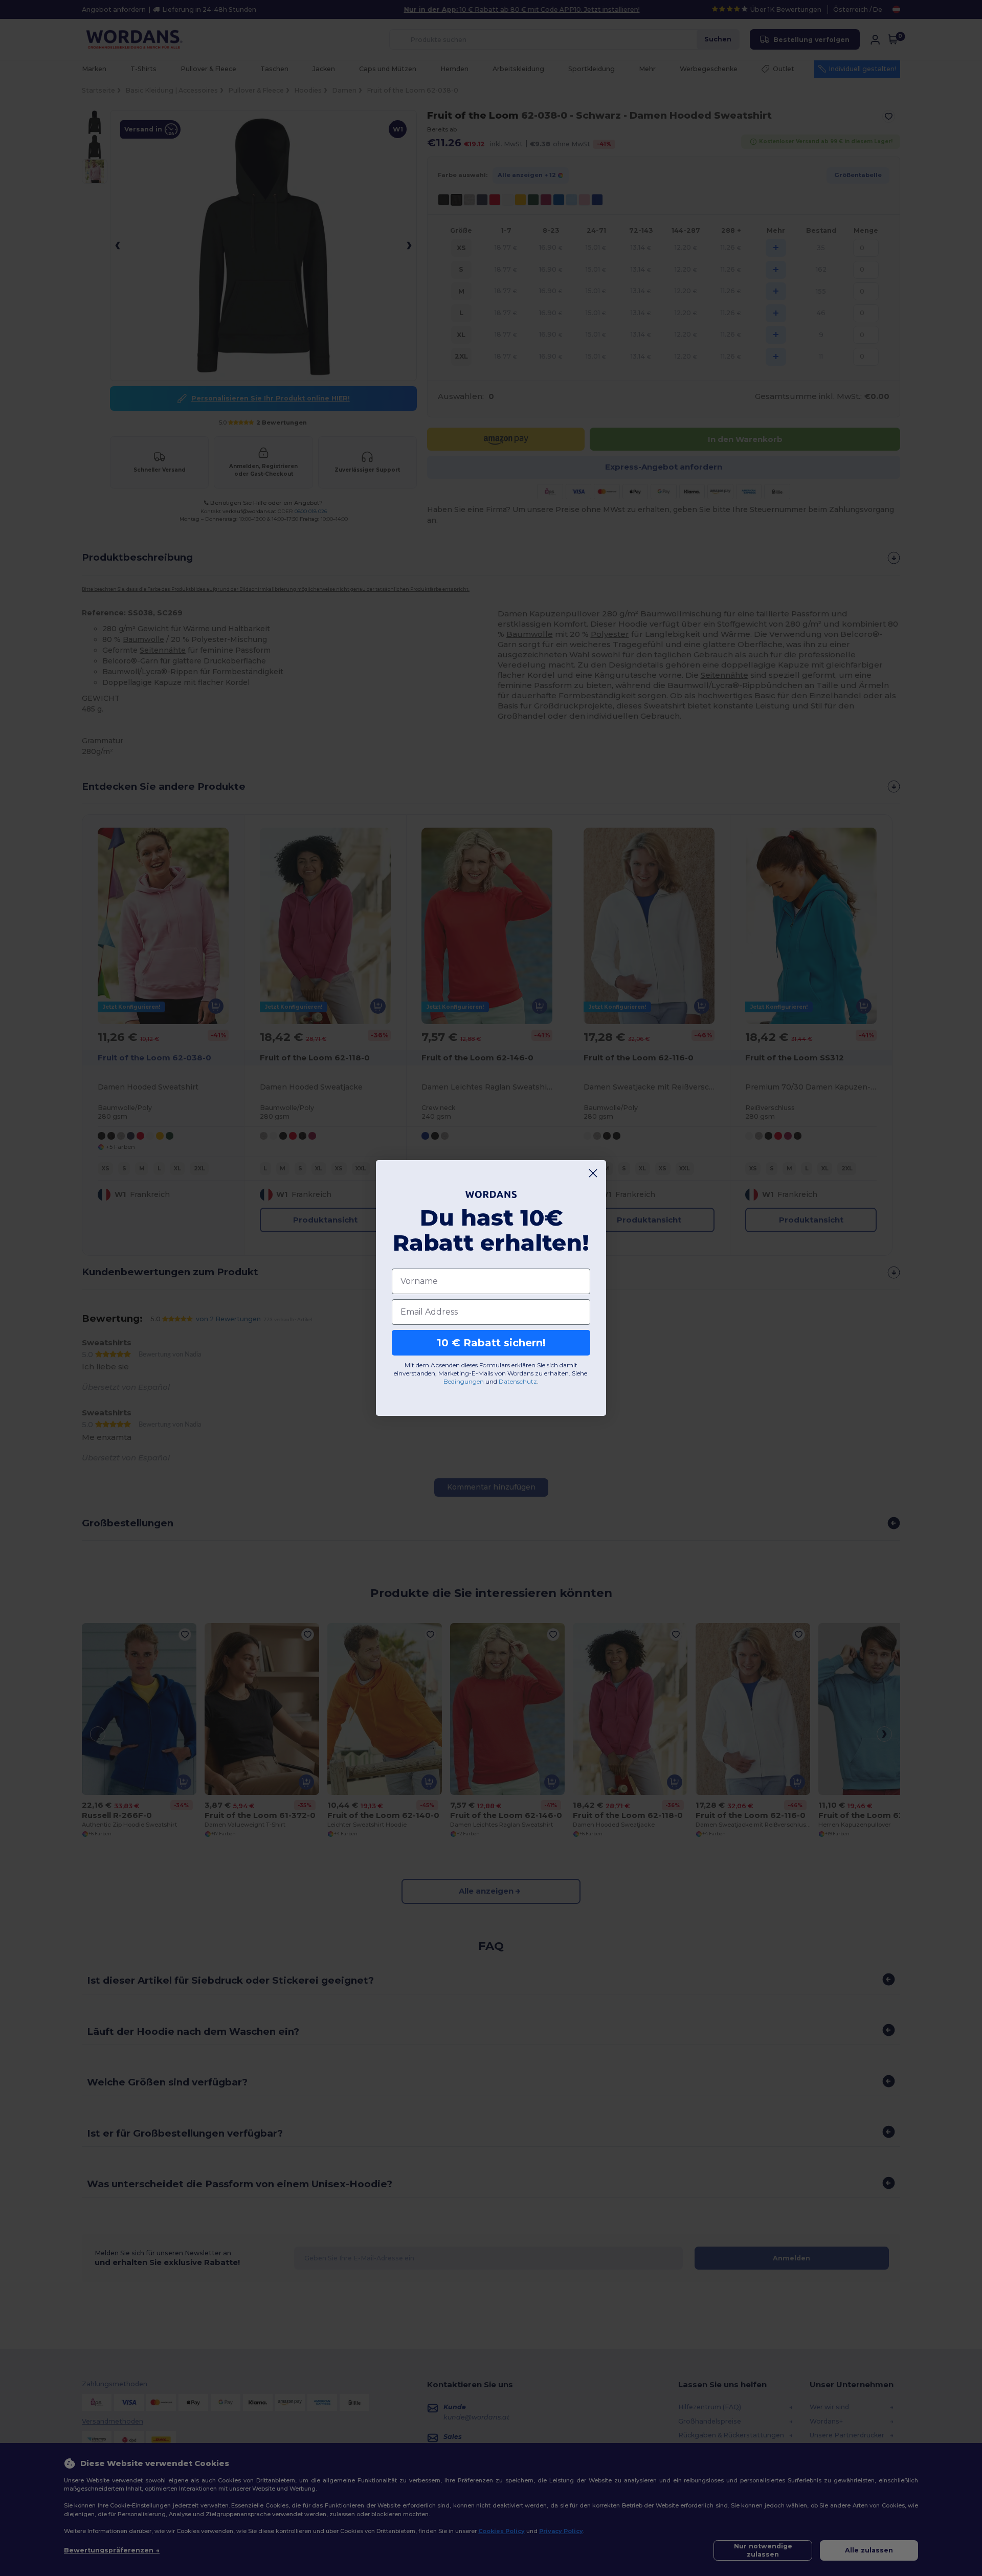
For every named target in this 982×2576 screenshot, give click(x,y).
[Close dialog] (593, 1173)
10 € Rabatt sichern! (491, 1343)
